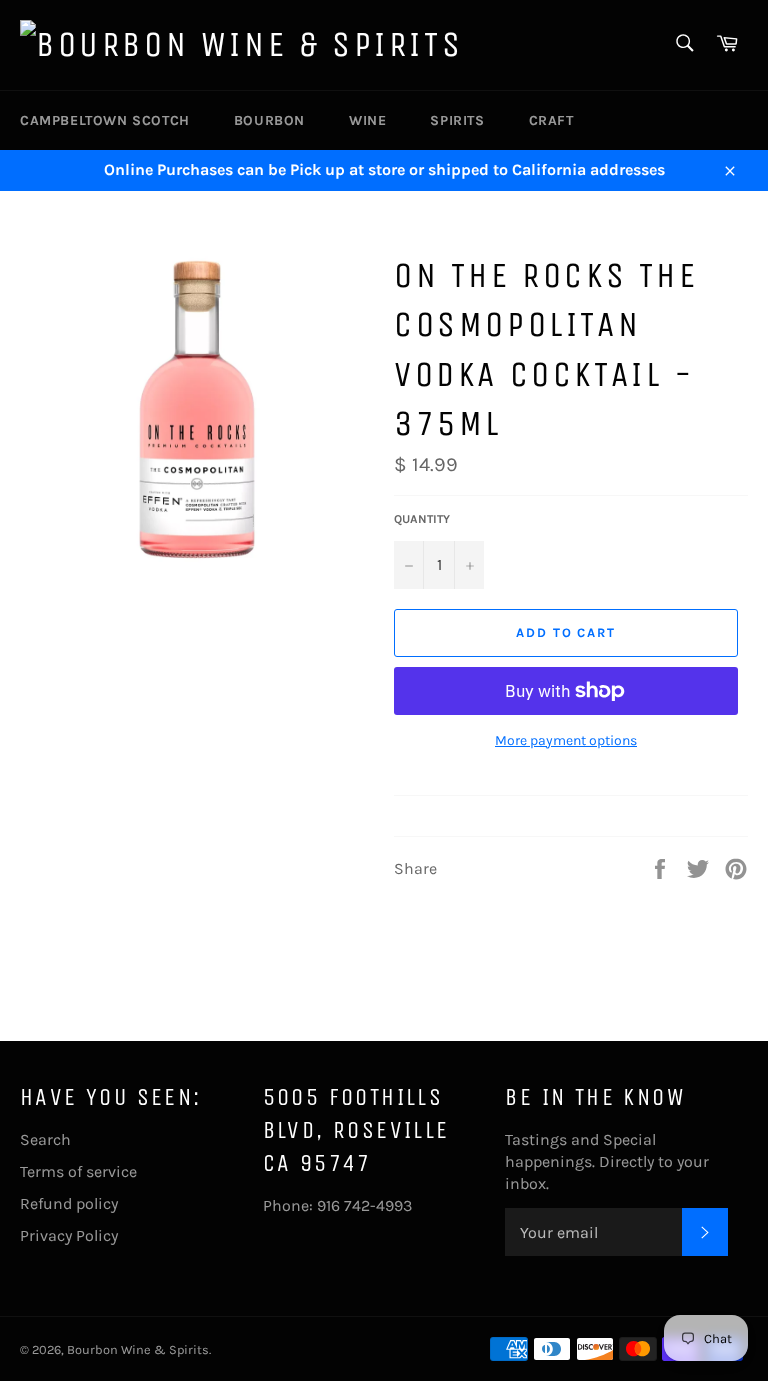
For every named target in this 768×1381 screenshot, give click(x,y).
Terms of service (78, 1171)
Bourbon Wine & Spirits (138, 1349)
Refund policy (69, 1203)
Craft (551, 120)
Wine (367, 120)
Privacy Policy (69, 1235)
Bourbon (269, 120)
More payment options (566, 740)
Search (45, 1139)
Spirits (457, 120)
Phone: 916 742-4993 (337, 1205)
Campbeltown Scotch (105, 120)
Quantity (422, 519)
